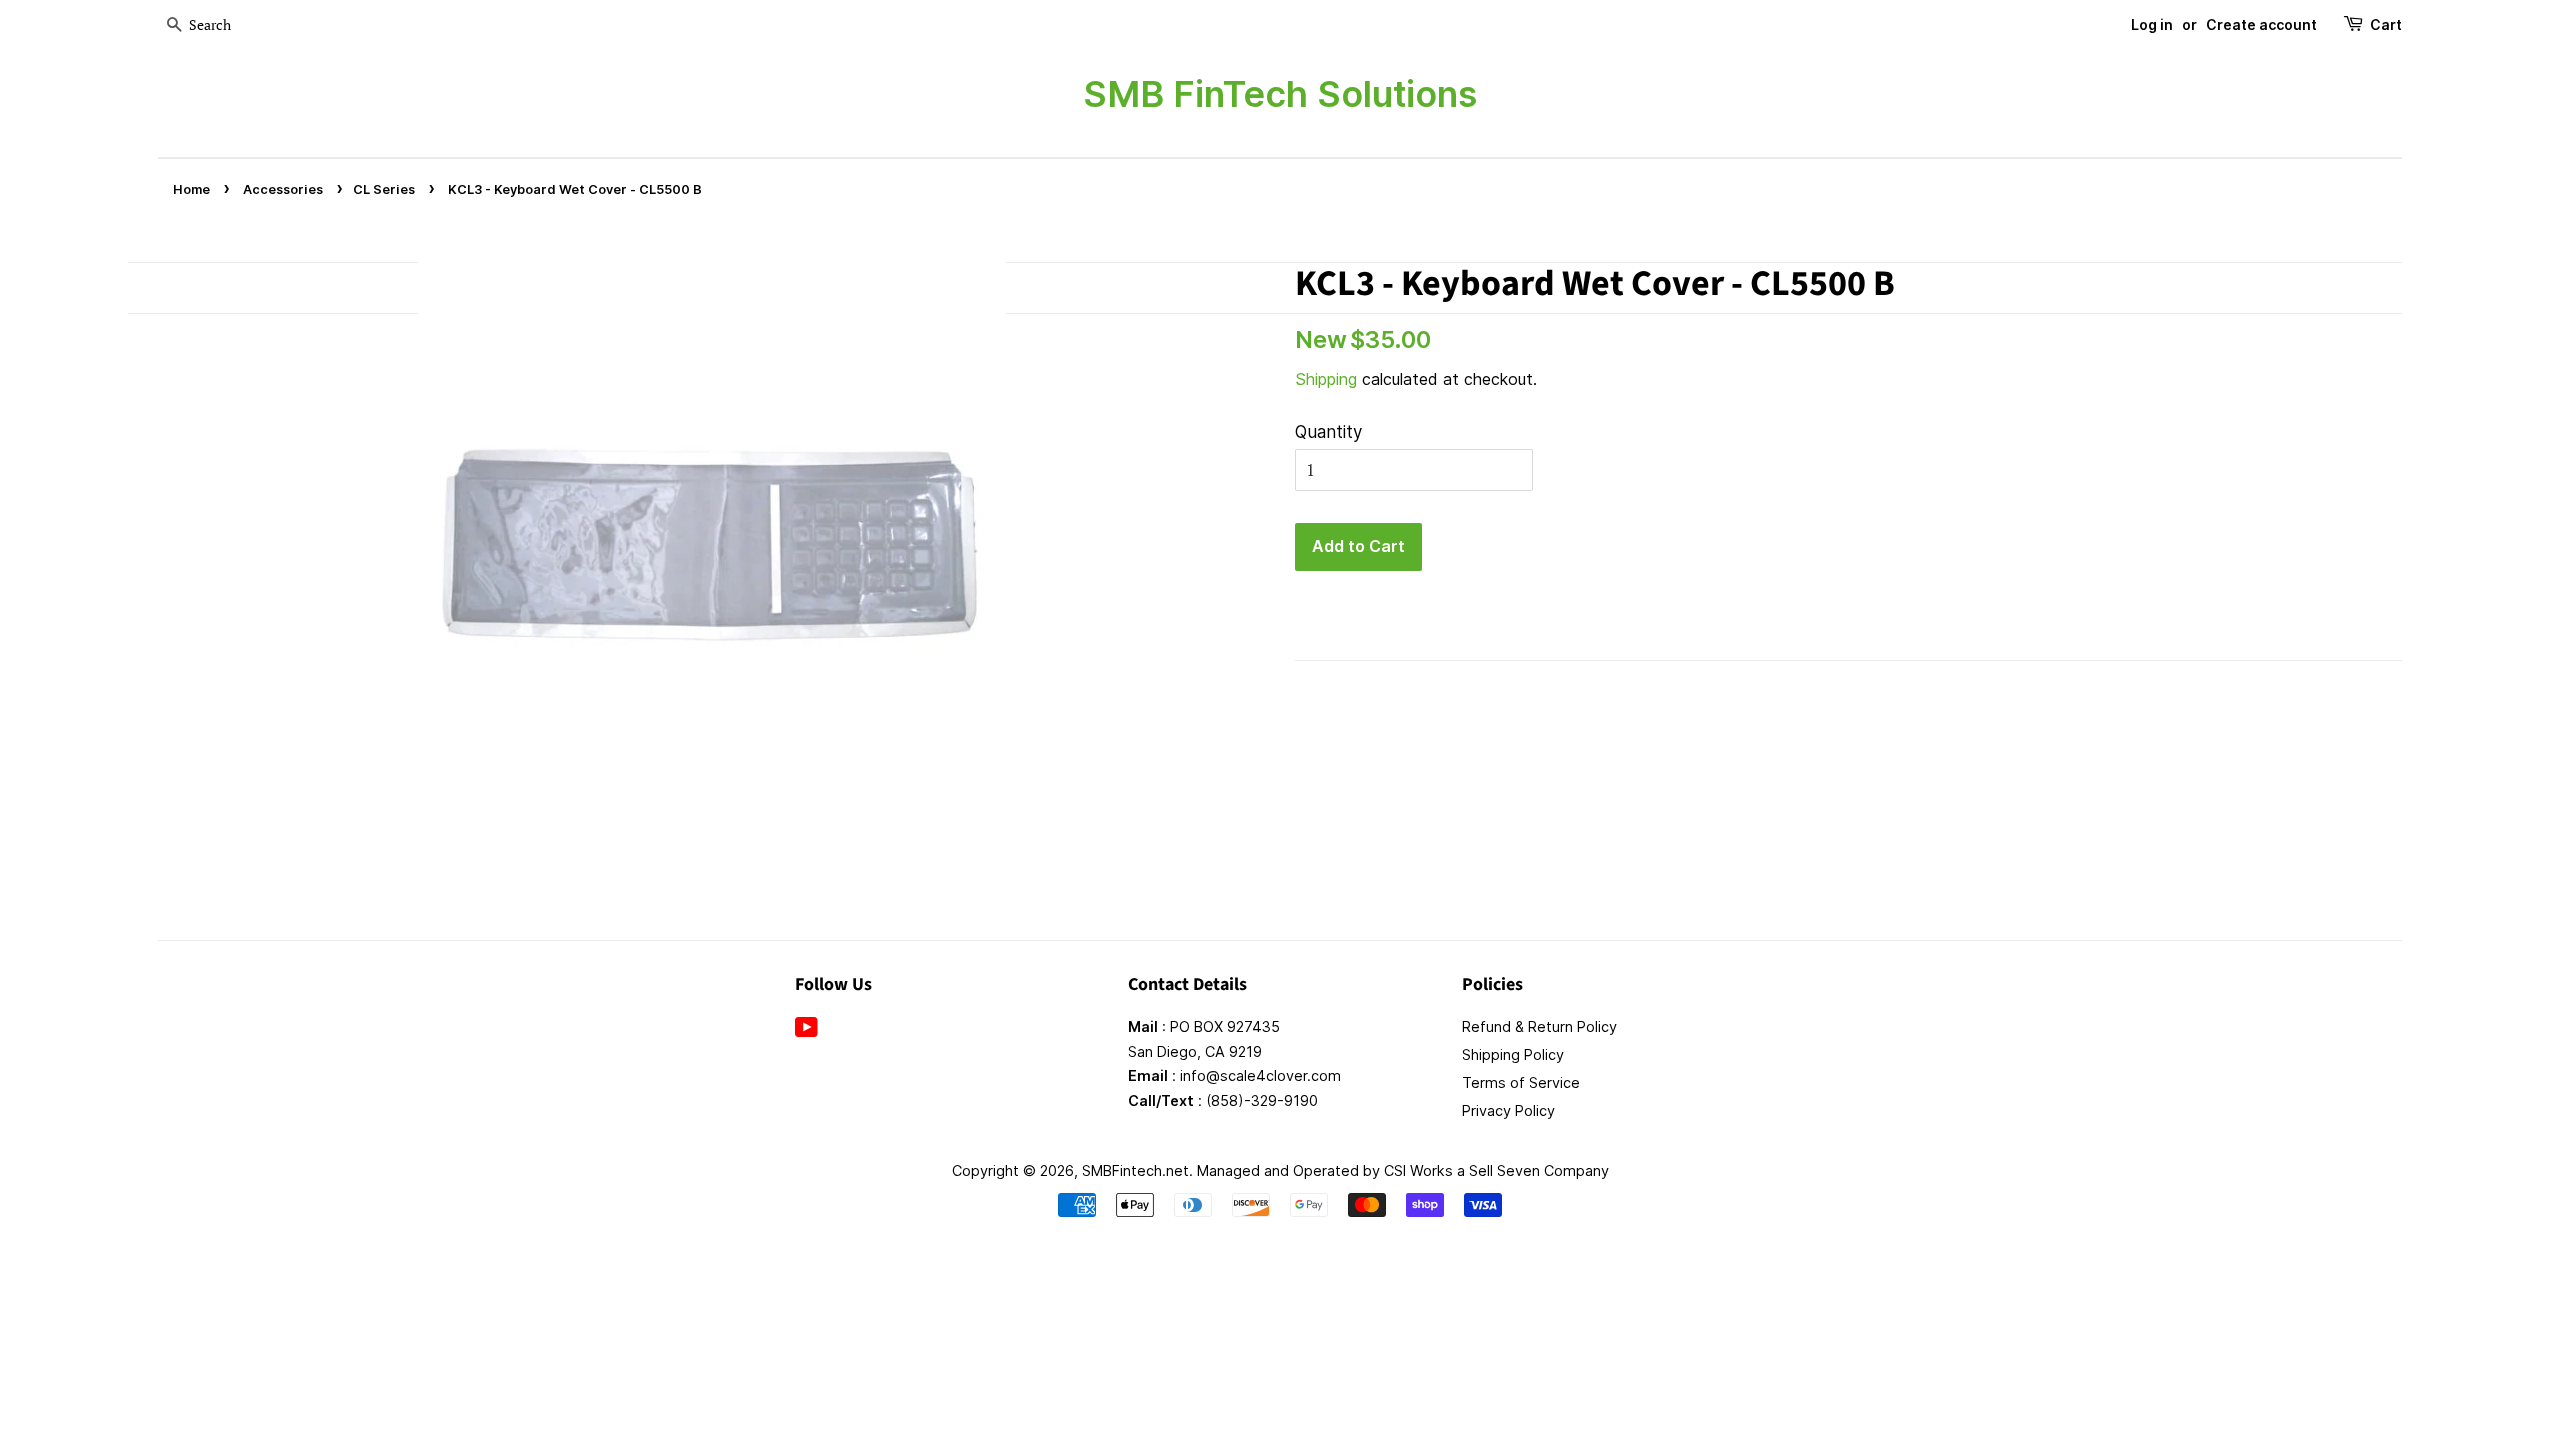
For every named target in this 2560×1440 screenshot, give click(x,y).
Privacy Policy (1508, 1110)
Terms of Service (1521, 1082)
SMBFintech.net (1135, 1170)
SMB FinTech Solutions (1280, 94)
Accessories (283, 189)
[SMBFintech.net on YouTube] (806, 1030)
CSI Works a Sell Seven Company (1496, 1170)
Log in (2152, 24)
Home (191, 189)
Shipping (1326, 379)
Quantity (1328, 432)
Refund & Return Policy (1539, 1026)
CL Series (384, 189)
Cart (2386, 24)
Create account (2261, 24)
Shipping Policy (1513, 1054)
